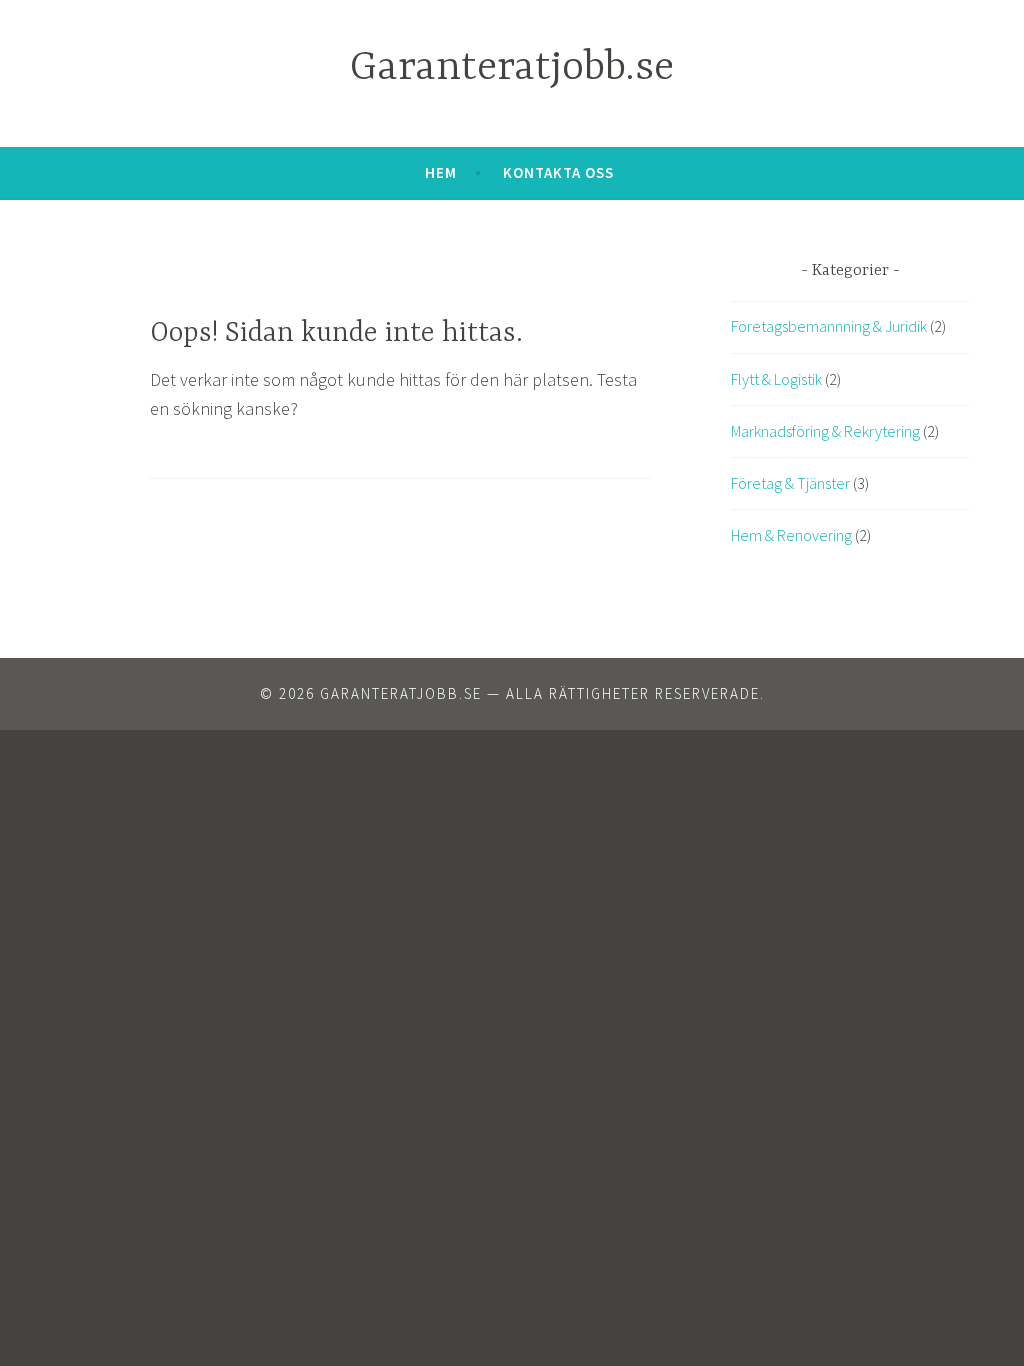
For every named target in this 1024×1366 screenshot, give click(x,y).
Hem (441, 172)
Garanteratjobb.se (512, 68)
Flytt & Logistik (776, 379)
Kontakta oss (558, 172)
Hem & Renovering (791, 535)
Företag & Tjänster (790, 483)
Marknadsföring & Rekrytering (825, 431)
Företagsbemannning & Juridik (829, 326)
